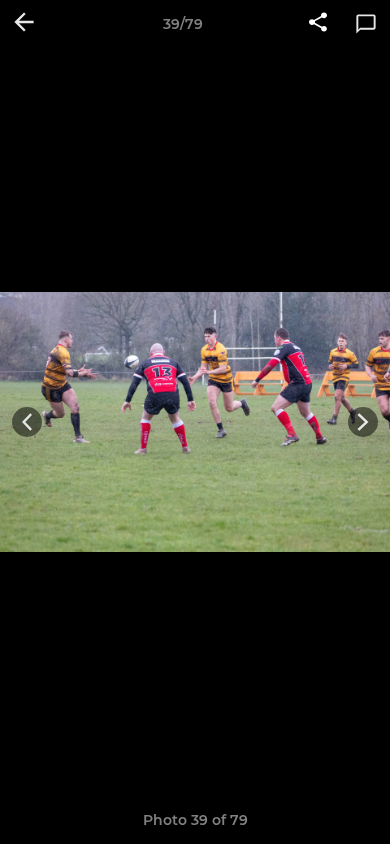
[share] (318, 24)
